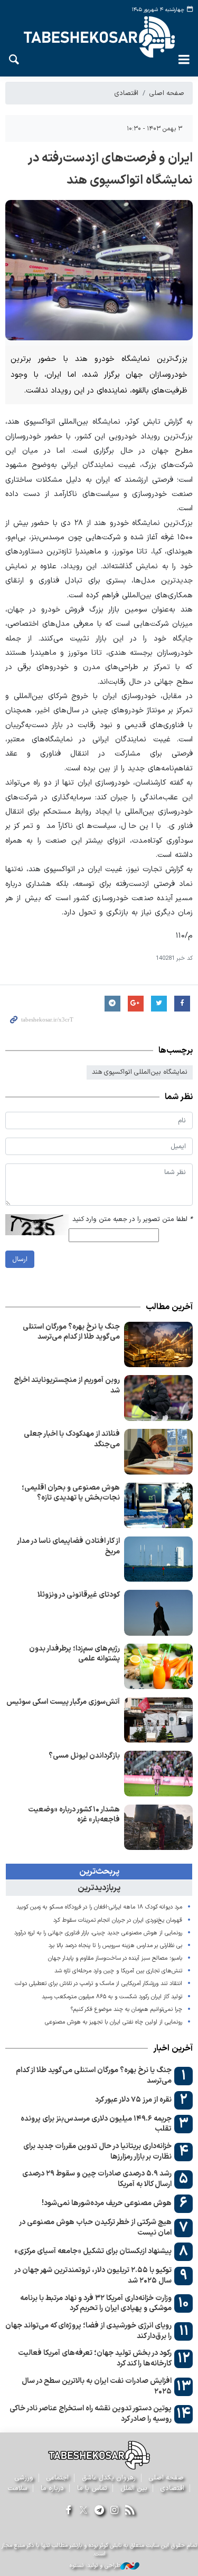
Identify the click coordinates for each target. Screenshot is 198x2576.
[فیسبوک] (68, 2511)
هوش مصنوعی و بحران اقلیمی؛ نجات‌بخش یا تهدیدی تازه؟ (71, 1493)
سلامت (18, 2488)
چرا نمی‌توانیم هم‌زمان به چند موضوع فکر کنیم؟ (126, 2010)
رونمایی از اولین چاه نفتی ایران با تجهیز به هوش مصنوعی (114, 2022)
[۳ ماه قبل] (158, 1345)
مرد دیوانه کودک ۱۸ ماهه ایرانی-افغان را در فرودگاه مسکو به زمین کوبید (99, 1907)
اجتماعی (58, 2478)
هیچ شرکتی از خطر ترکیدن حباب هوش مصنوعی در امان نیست (95, 2227)
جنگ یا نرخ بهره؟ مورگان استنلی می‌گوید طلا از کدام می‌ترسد (71, 1332)
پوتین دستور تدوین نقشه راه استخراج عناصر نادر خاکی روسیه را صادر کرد (91, 2414)
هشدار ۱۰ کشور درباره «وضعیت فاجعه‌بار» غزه (74, 1815)
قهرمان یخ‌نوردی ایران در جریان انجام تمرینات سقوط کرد (118, 1920)
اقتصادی (126, 93)
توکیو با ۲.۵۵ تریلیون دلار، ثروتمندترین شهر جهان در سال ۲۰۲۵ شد (93, 2276)
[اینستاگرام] (114, 2511)
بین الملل (134, 2488)
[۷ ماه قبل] (158, 1398)
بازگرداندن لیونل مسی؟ (84, 1756)
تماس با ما (92, 2488)
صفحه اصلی (167, 93)
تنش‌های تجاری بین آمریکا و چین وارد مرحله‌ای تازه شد (118, 1971)
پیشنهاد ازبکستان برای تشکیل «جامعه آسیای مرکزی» (93, 2251)
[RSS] (130, 2511)
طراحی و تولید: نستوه (95, 2566)
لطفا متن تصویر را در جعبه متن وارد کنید (133, 1219)
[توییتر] (84, 2511)
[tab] (99, 1872)
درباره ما (52, 2488)
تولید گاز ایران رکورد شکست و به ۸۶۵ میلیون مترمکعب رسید (112, 1997)
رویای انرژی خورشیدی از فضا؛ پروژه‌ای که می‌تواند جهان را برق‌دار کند (88, 2331)
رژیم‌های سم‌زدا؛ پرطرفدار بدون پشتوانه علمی (74, 1654)
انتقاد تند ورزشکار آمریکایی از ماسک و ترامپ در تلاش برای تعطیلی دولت (98, 1984)
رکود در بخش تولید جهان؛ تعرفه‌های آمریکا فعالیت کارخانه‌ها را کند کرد (95, 2358)
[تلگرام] (99, 2511)
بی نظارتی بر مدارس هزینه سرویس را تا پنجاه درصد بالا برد (115, 1946)
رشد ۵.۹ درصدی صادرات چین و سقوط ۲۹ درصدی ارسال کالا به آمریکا (97, 2179)
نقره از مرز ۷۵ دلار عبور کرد (133, 2100)
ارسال (20, 1259)
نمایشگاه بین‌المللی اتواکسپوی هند (140, 1072)
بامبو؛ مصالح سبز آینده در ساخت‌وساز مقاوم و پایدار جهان (115, 1958)
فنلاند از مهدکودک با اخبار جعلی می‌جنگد (72, 1439)
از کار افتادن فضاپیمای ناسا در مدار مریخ (68, 1546)
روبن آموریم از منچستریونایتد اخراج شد (67, 1385)
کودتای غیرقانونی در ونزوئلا (79, 1595)
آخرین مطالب (169, 1307)
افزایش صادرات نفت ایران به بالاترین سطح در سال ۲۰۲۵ (97, 2386)
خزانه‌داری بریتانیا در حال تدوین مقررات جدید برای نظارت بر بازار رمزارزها (97, 2152)
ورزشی (24, 2478)
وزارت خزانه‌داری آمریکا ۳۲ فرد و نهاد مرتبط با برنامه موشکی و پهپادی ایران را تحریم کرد (96, 2303)
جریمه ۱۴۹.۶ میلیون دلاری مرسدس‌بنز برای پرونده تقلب (96, 2124)
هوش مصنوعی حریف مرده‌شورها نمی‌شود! (107, 2203)
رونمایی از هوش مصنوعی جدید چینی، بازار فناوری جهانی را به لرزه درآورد (98, 1933)
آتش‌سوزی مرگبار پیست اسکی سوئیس (63, 1702)
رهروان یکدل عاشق (109, 2478)
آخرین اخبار (173, 2048)
